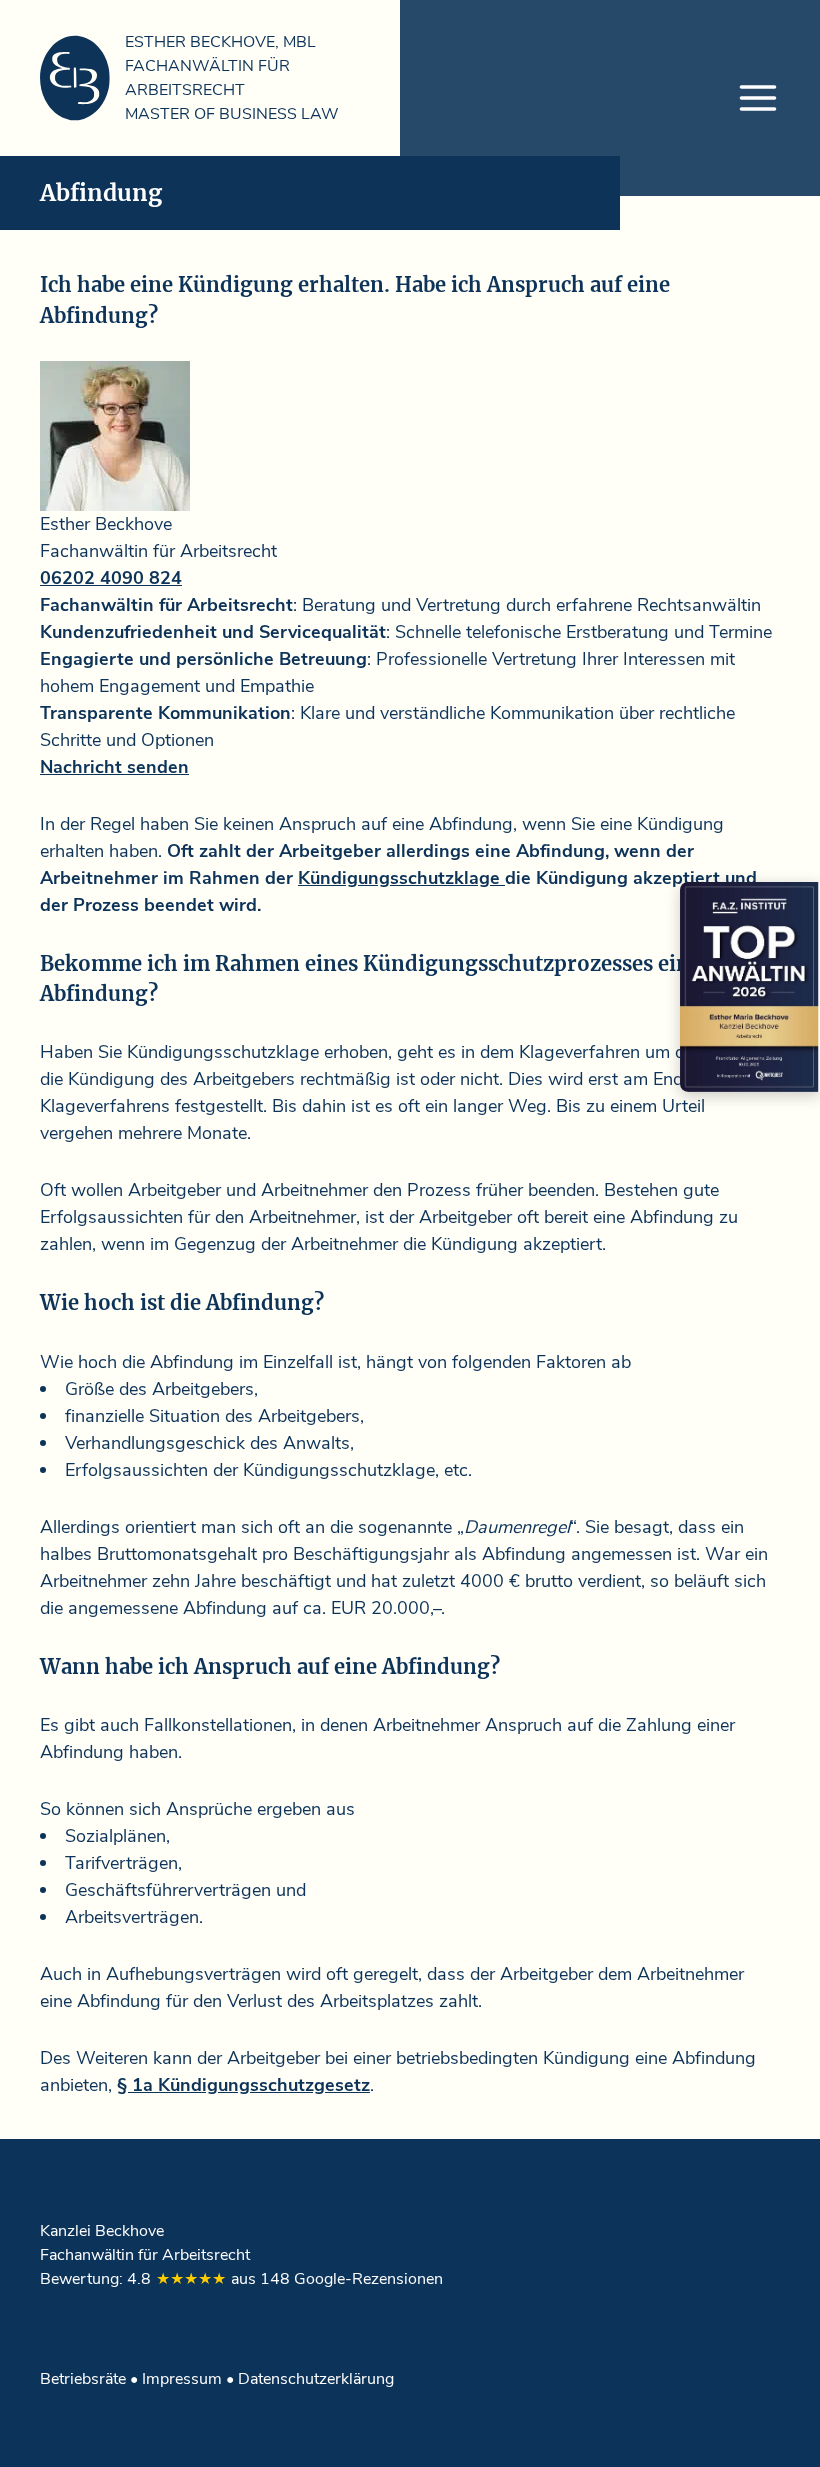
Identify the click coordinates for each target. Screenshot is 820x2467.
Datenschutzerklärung (316, 2379)
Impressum (182, 2379)
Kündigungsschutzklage (401, 878)
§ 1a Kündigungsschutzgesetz (243, 2085)
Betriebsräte (83, 2379)
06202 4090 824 (111, 578)
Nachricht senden (114, 767)
